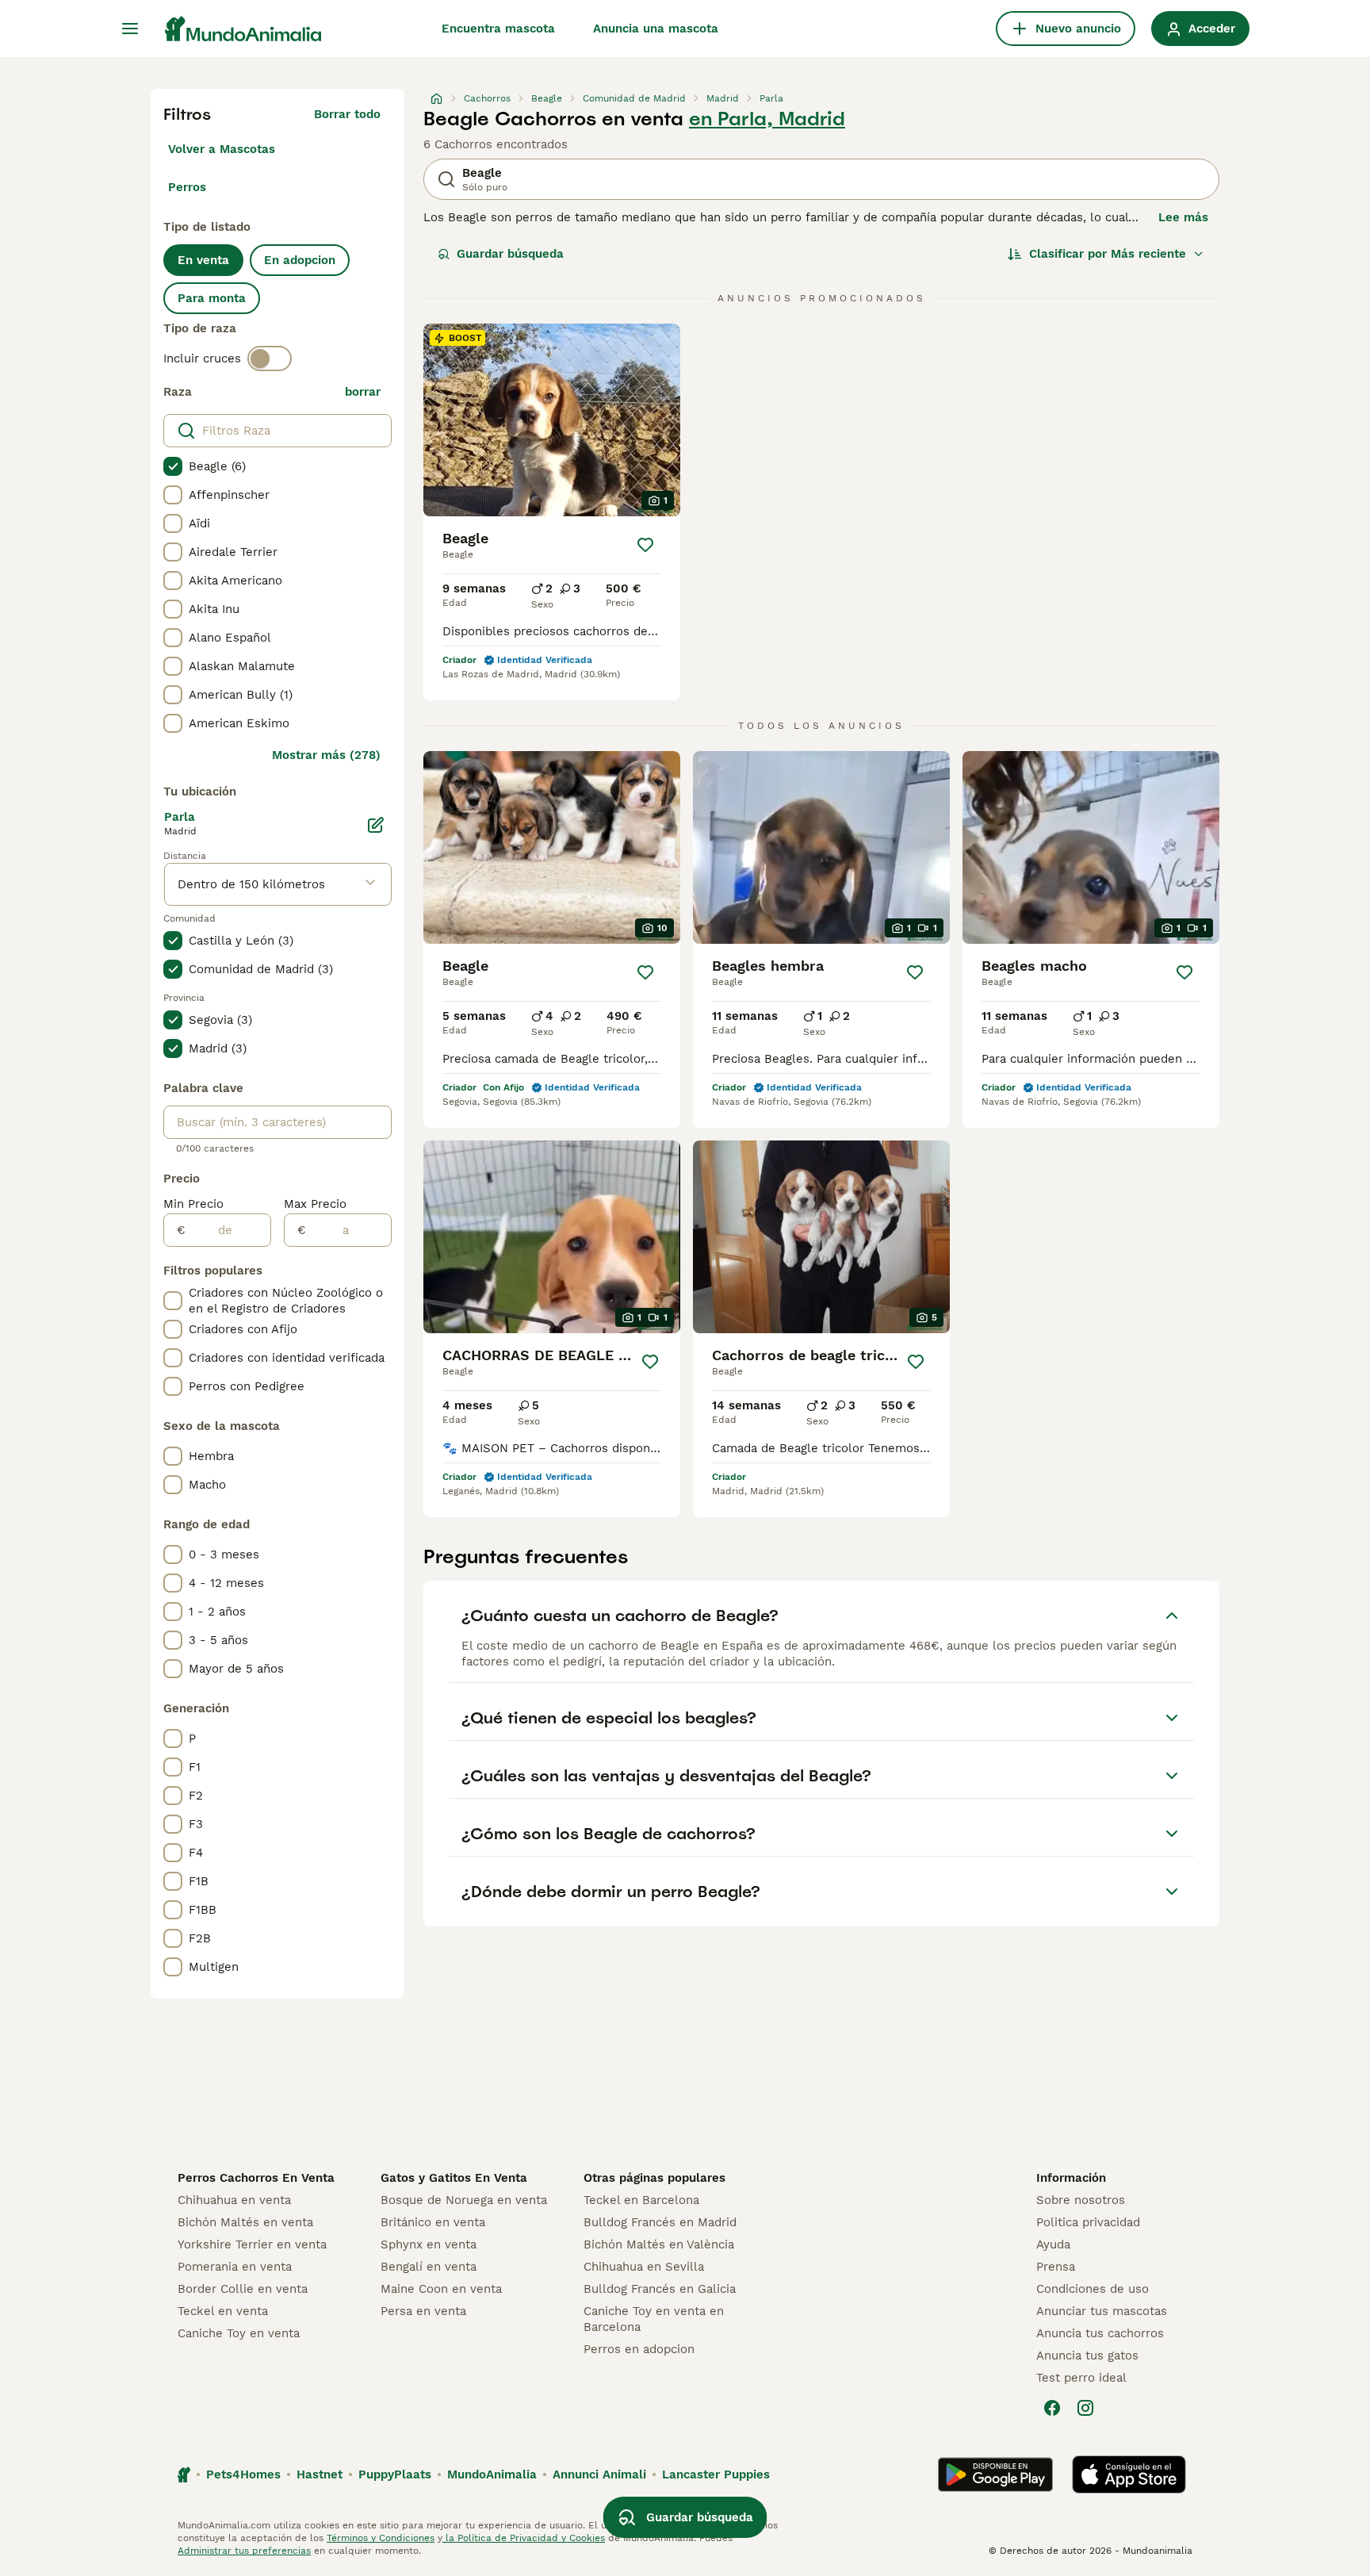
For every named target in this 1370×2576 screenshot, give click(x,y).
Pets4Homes (243, 2474)
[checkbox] (173, 466)
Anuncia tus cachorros (1100, 2333)
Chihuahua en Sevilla (644, 2267)
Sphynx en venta (429, 2244)
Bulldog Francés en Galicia (660, 2289)
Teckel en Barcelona (641, 2200)
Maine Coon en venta (441, 2289)
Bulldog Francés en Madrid (660, 2222)
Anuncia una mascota (656, 29)
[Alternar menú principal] (130, 29)
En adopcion (300, 260)
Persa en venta (423, 2311)
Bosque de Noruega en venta (464, 2200)
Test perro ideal (1081, 2378)
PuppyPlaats (395, 2474)
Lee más (1183, 217)
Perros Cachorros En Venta (256, 2178)
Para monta (212, 298)
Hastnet (320, 2474)
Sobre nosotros (1081, 2200)
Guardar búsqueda (510, 254)
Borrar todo (347, 114)
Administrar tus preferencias (244, 2551)
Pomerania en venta (235, 2267)
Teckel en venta (223, 2311)
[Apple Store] (1129, 2474)
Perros (187, 187)
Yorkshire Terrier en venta (252, 2244)
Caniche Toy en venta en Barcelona (654, 2319)
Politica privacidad (1088, 2222)
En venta (203, 260)
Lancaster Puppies (716, 2474)
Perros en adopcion (639, 2349)
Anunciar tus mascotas (1102, 2311)
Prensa (1056, 2267)
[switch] (270, 358)
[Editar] (376, 825)
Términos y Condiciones (381, 2538)
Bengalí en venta (429, 2267)
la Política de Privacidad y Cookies (524, 2538)
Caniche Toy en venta (239, 2333)
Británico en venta (433, 2222)
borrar (363, 392)
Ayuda (1053, 2244)
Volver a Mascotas (222, 149)
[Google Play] (995, 2474)
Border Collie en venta (243, 2289)
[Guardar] (645, 545)
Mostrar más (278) (326, 755)
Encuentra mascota (498, 29)
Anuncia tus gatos (1087, 2356)
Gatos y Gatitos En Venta (454, 2178)
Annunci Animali (599, 2474)
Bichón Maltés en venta (245, 2222)
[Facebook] (1052, 2408)
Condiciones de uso (1093, 2289)
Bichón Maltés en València (659, 2244)
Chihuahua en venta (234, 2200)
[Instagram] (1085, 2408)
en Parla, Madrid (767, 119)
